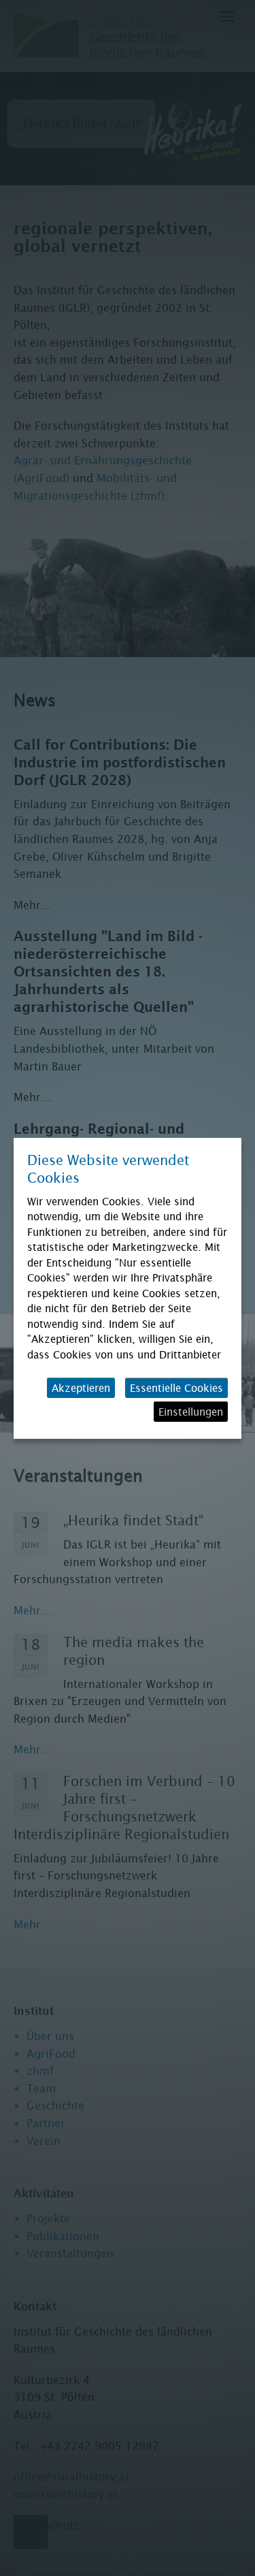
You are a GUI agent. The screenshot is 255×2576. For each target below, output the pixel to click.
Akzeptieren (81, 1388)
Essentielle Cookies (176, 1388)
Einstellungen (191, 1412)
